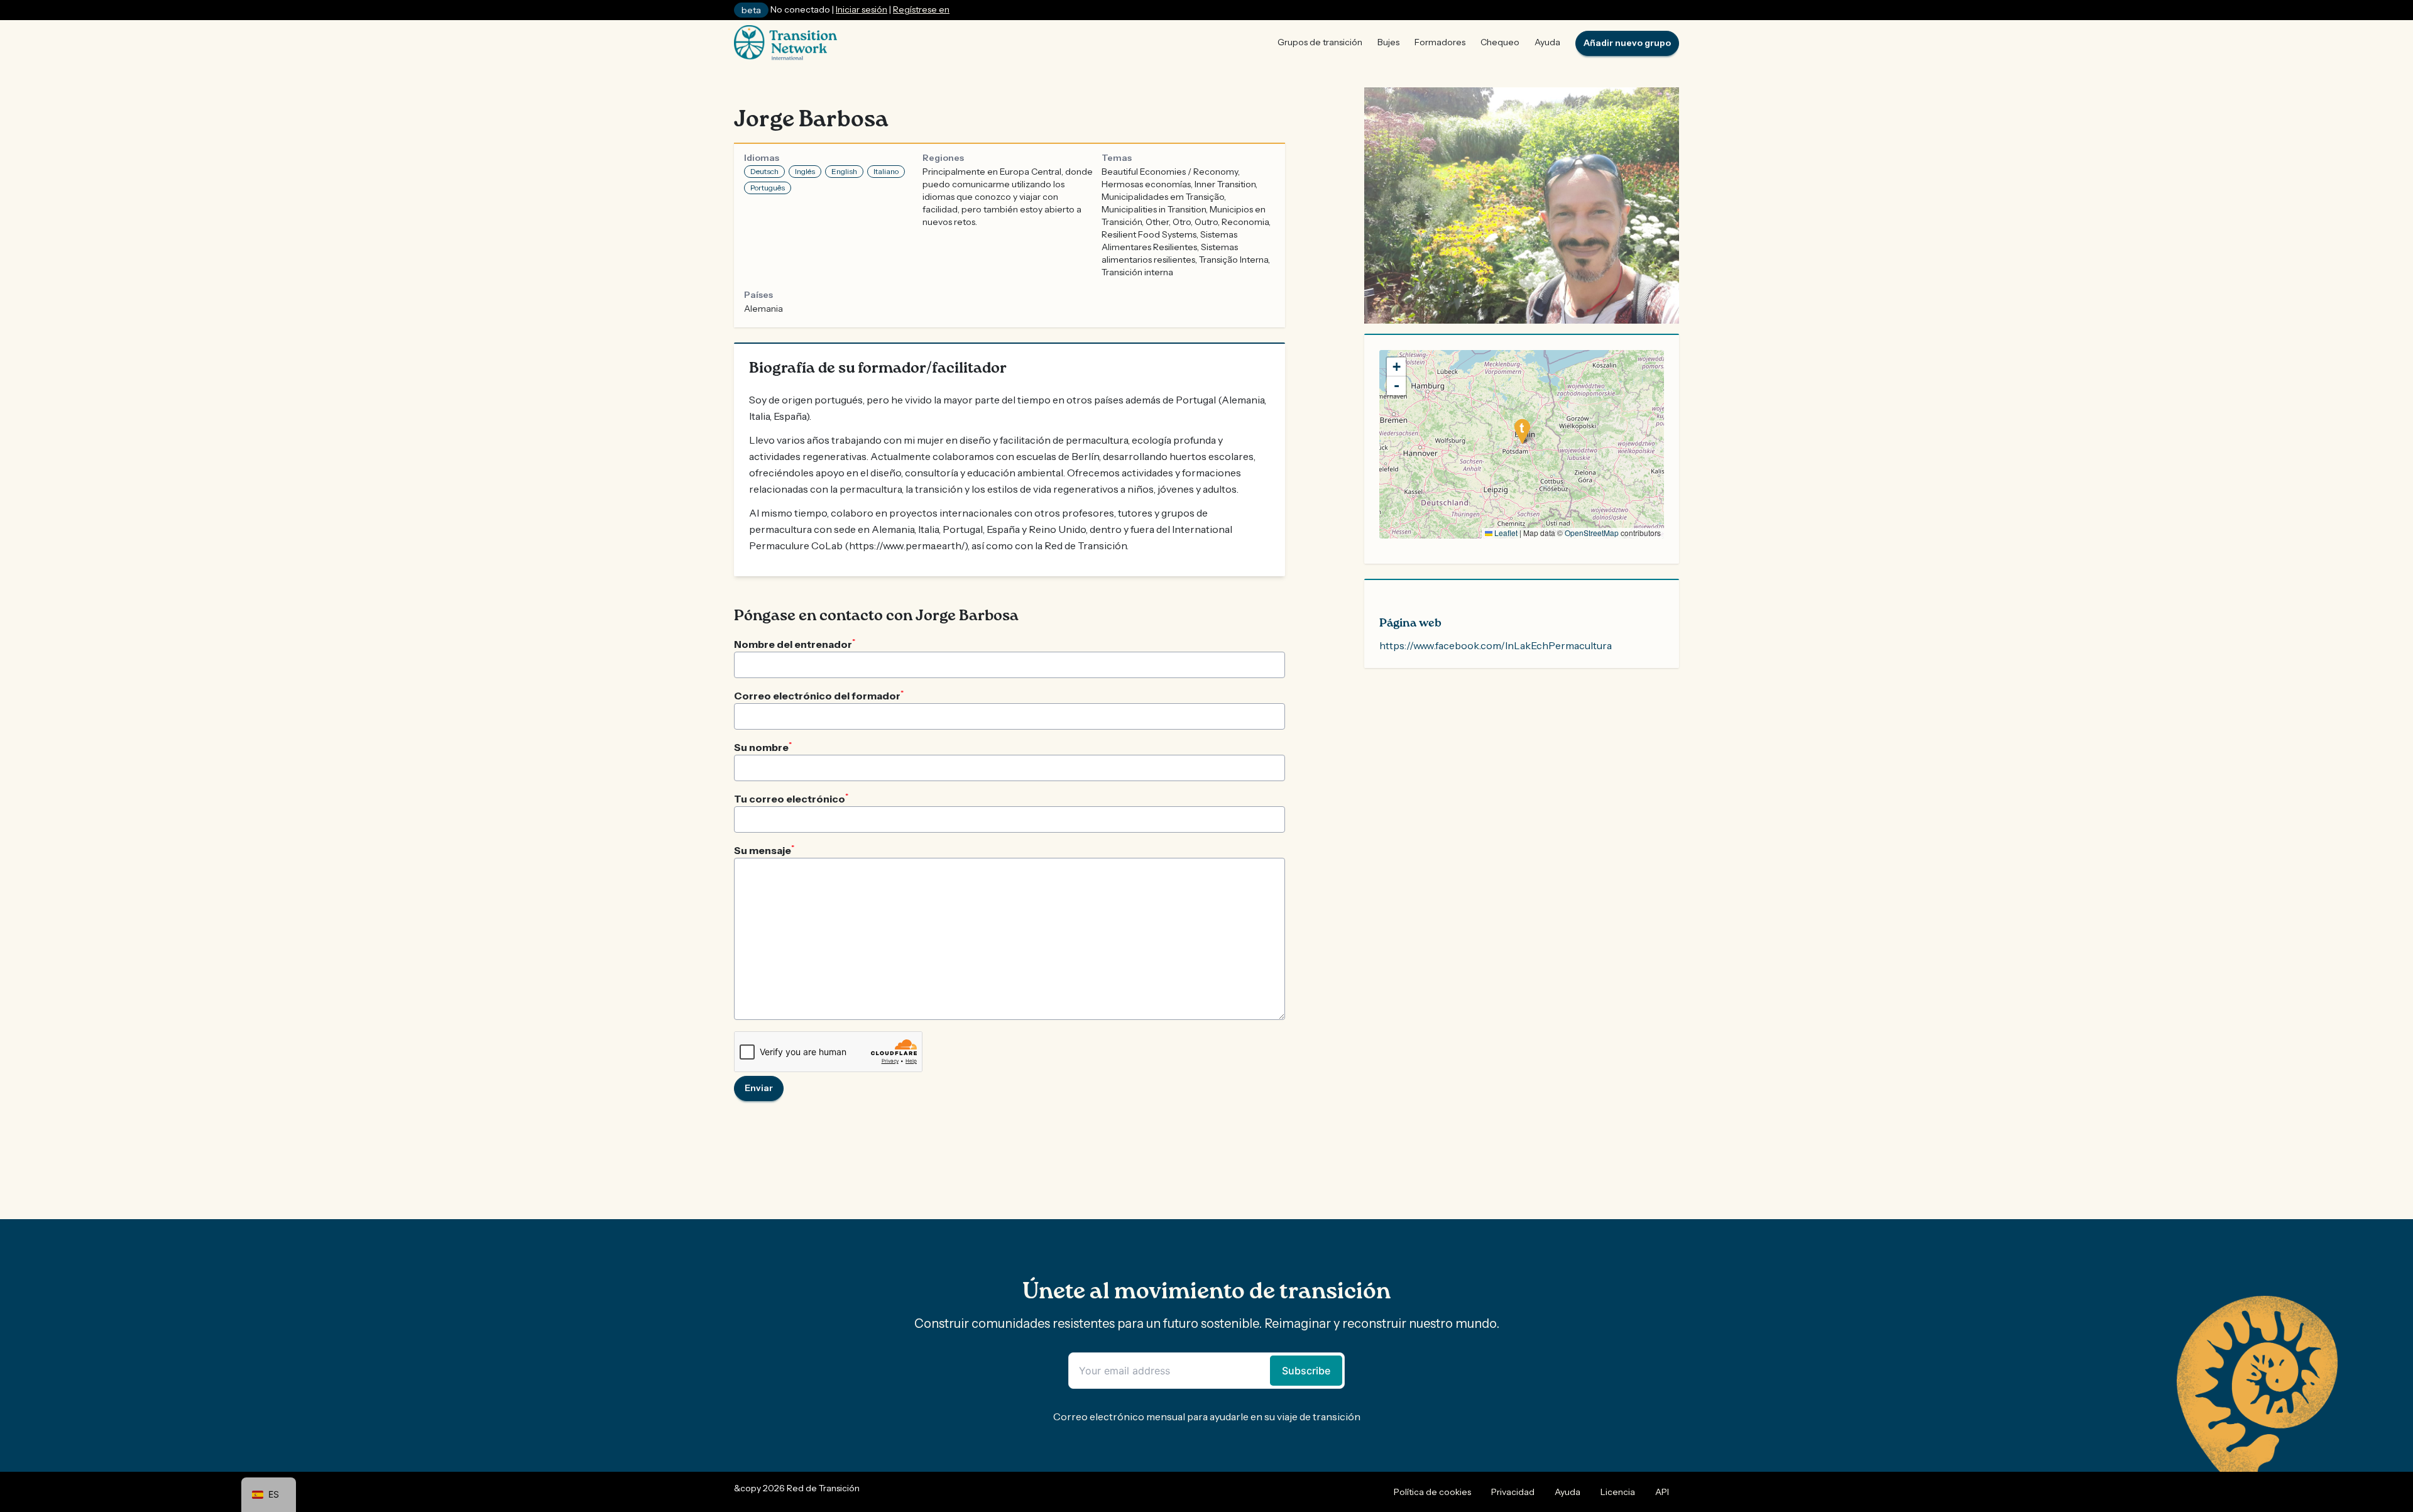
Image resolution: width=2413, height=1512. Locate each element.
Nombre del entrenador (795, 644)
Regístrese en (921, 9)
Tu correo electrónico (791, 798)
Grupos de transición (1320, 42)
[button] (1522, 431)
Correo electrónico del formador (819, 695)
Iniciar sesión (862, 9)
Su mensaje (764, 850)
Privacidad (1513, 1492)
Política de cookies (1432, 1492)
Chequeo (1500, 42)
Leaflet (1505, 533)
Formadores (1440, 42)
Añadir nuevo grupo (1627, 43)
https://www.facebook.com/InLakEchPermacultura (1496, 645)
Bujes (1388, 42)
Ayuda (1547, 42)
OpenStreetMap (1592, 533)
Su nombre (763, 747)
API (1662, 1492)
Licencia (1618, 1492)
